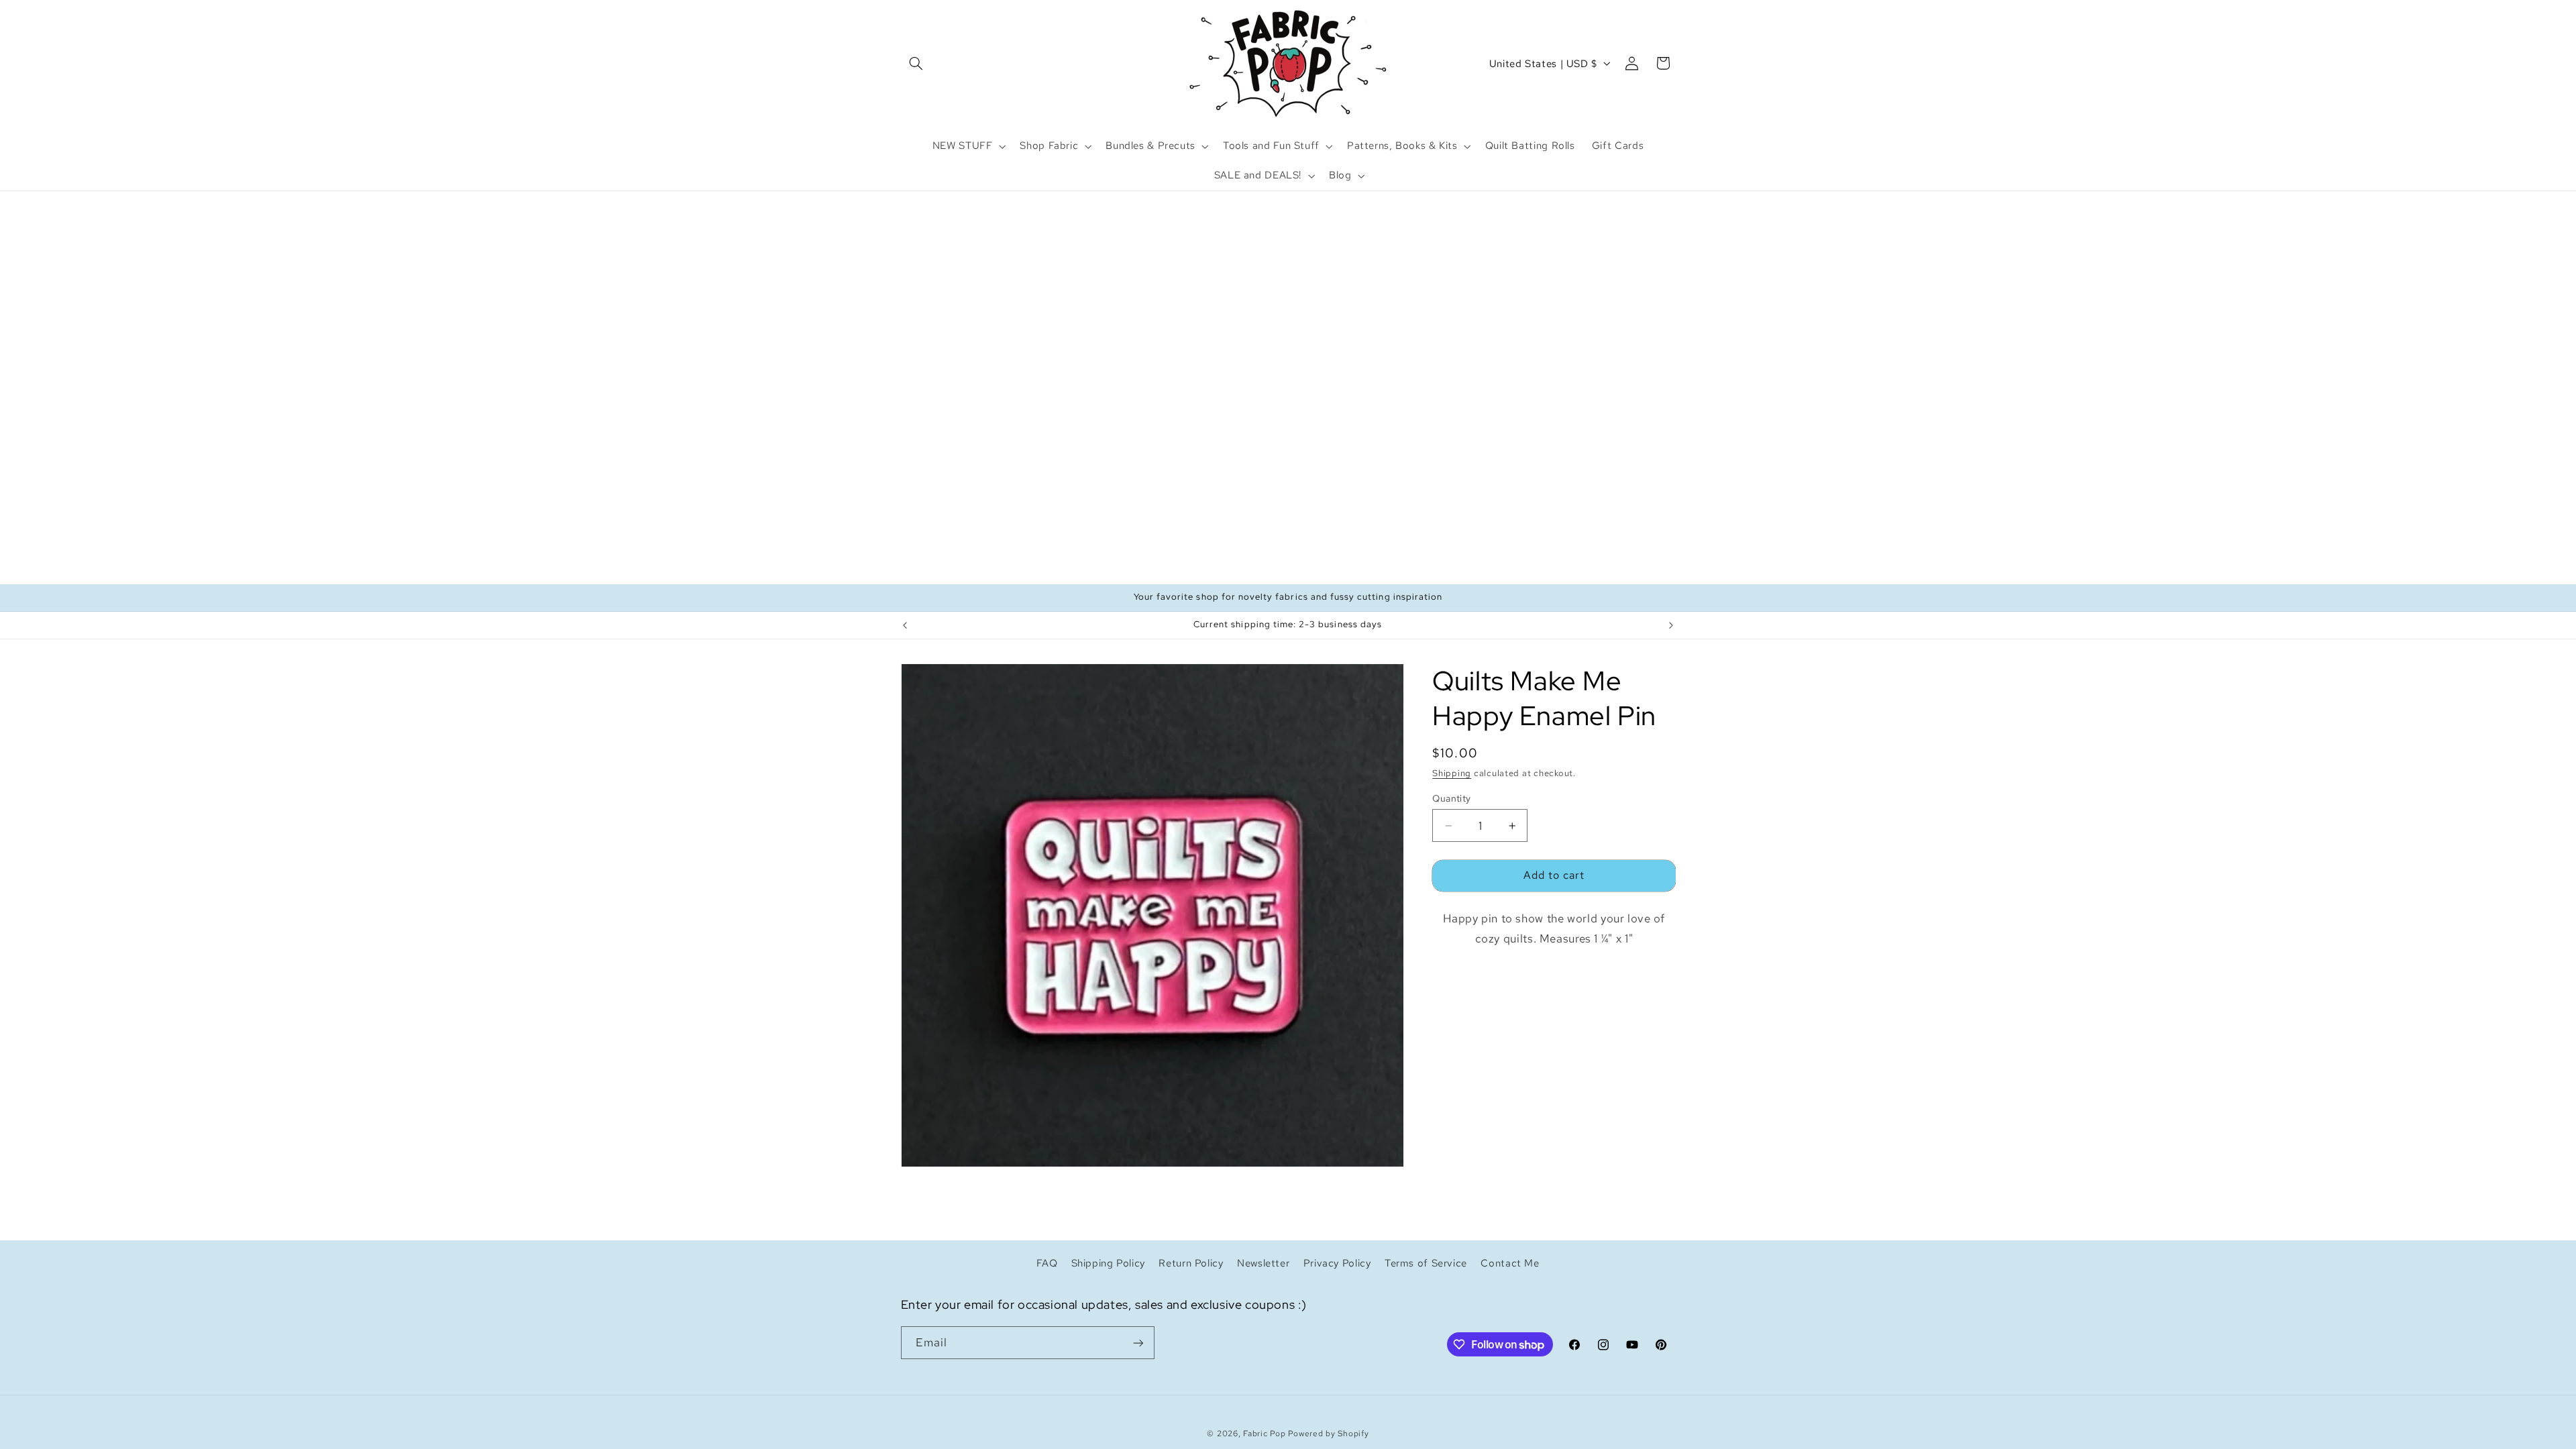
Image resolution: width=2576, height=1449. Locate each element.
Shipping (1452, 773)
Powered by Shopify (1328, 1434)
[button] (916, 63)
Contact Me (1510, 1263)
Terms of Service (1426, 1263)
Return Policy (1191, 1263)
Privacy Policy (1337, 1263)
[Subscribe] (1138, 1343)
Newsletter (1263, 1263)
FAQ (1047, 1263)
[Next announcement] (1671, 625)
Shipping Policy (1108, 1263)
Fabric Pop (1264, 1434)
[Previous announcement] (905, 625)
